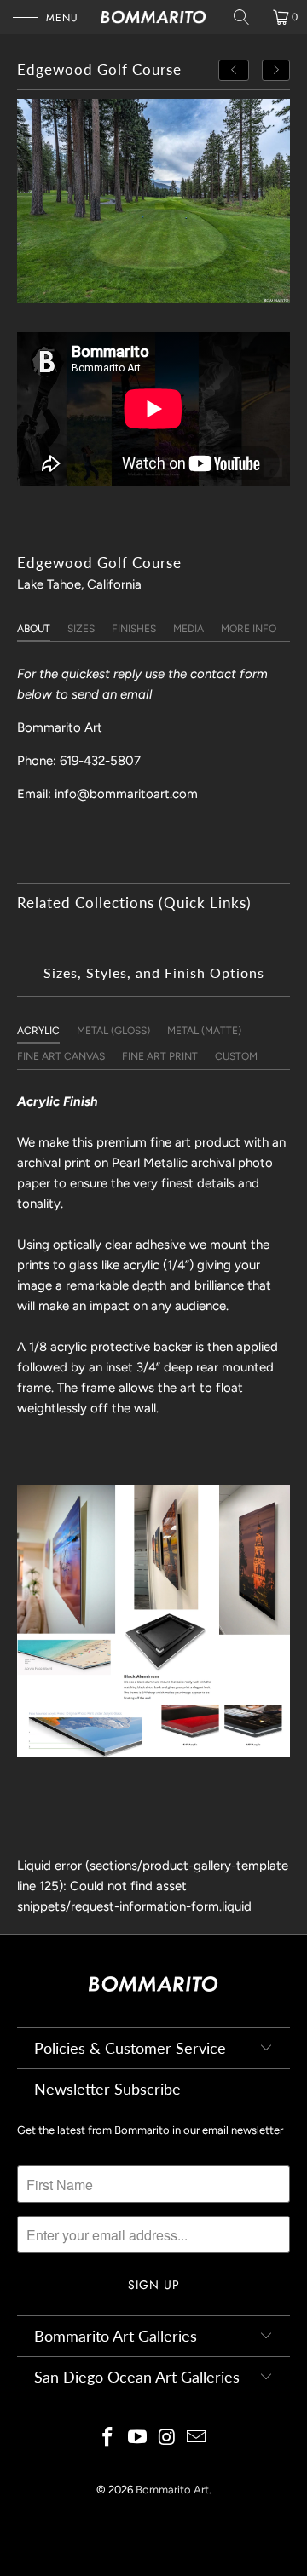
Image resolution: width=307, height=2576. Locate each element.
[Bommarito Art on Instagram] (168, 2438)
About (34, 629)
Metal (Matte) (204, 1031)
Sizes (81, 629)
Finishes (134, 629)
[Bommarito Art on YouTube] (138, 2438)
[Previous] (234, 70)
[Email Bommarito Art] (197, 2438)
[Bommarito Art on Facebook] (108, 2438)
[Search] (247, 17)
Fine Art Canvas (61, 1056)
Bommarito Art (172, 2490)
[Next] (276, 70)
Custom (236, 1056)
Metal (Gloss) (113, 1031)
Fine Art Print (160, 1056)
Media (188, 629)
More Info (249, 629)
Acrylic (38, 1031)
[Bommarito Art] (153, 17)
